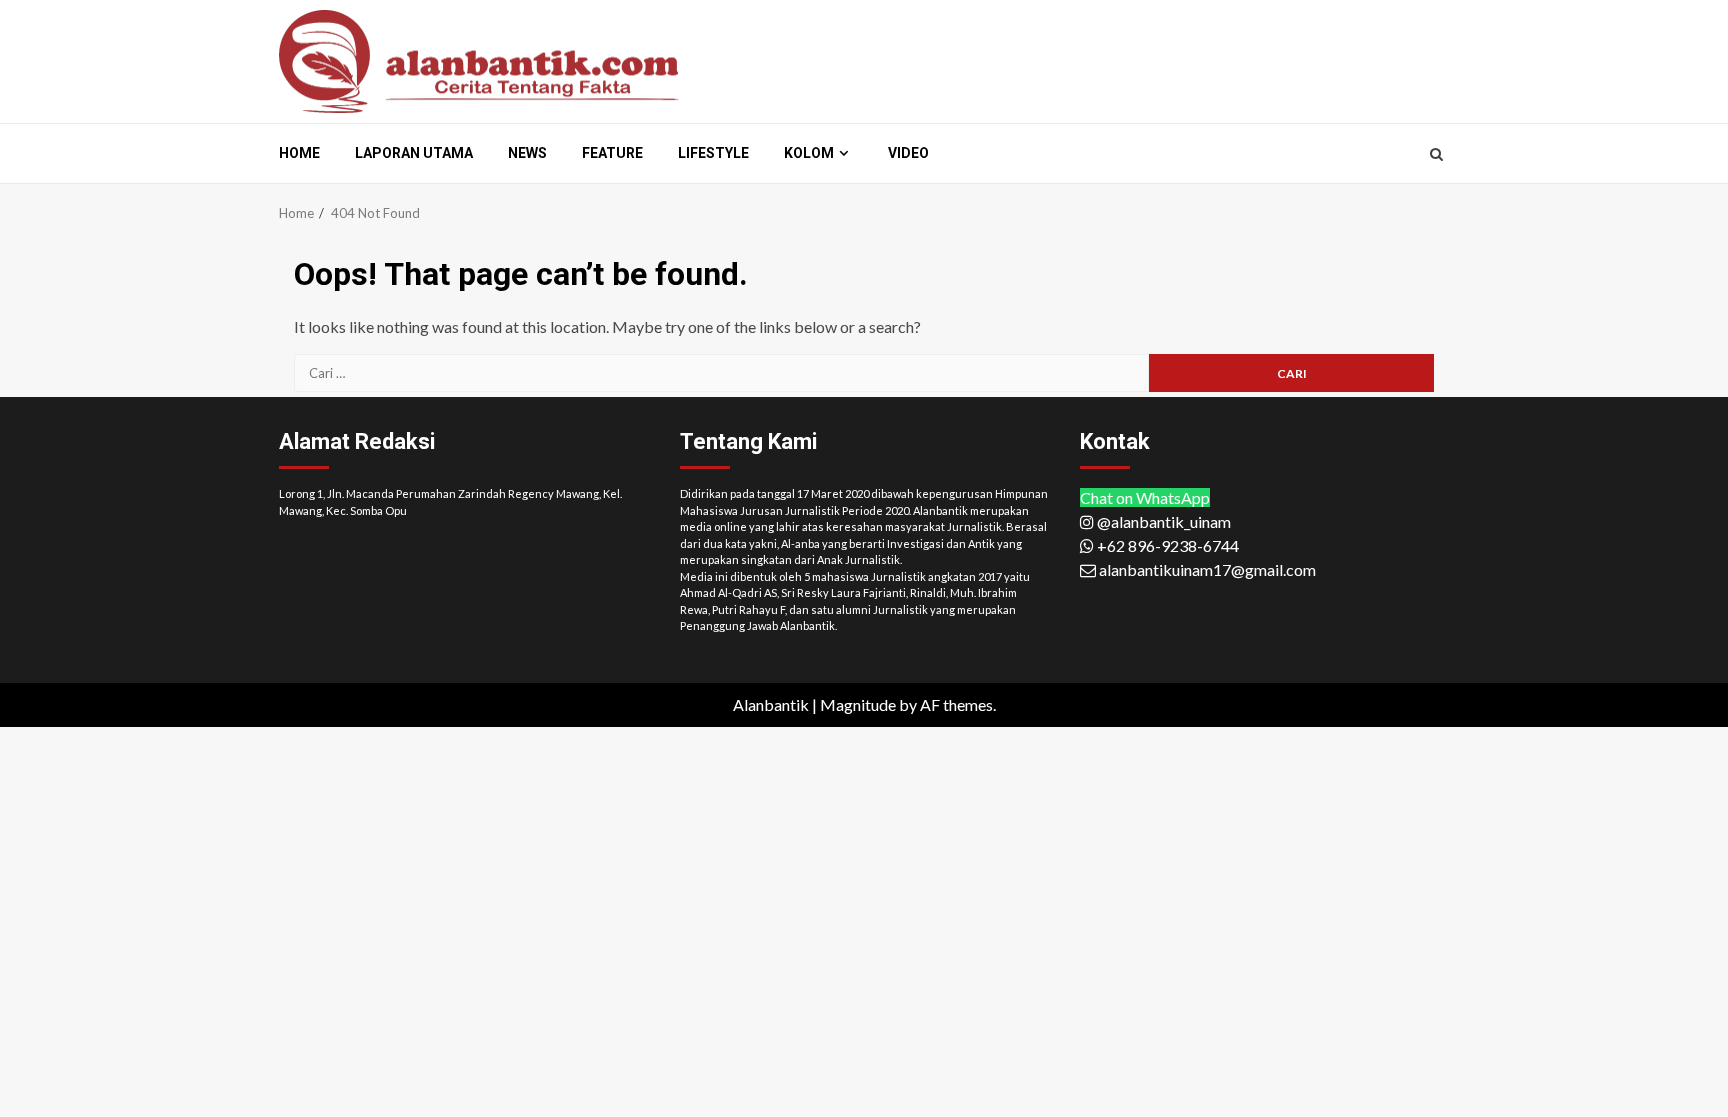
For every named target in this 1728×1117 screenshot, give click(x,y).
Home (299, 153)
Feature (612, 153)
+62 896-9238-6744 (1166, 545)
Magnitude (858, 704)
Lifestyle (713, 153)
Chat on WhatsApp (1145, 497)
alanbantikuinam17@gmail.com (1206, 569)
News (527, 153)
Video (908, 153)
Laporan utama (414, 153)
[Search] (1436, 154)
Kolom (809, 153)
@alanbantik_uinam (1162, 521)
